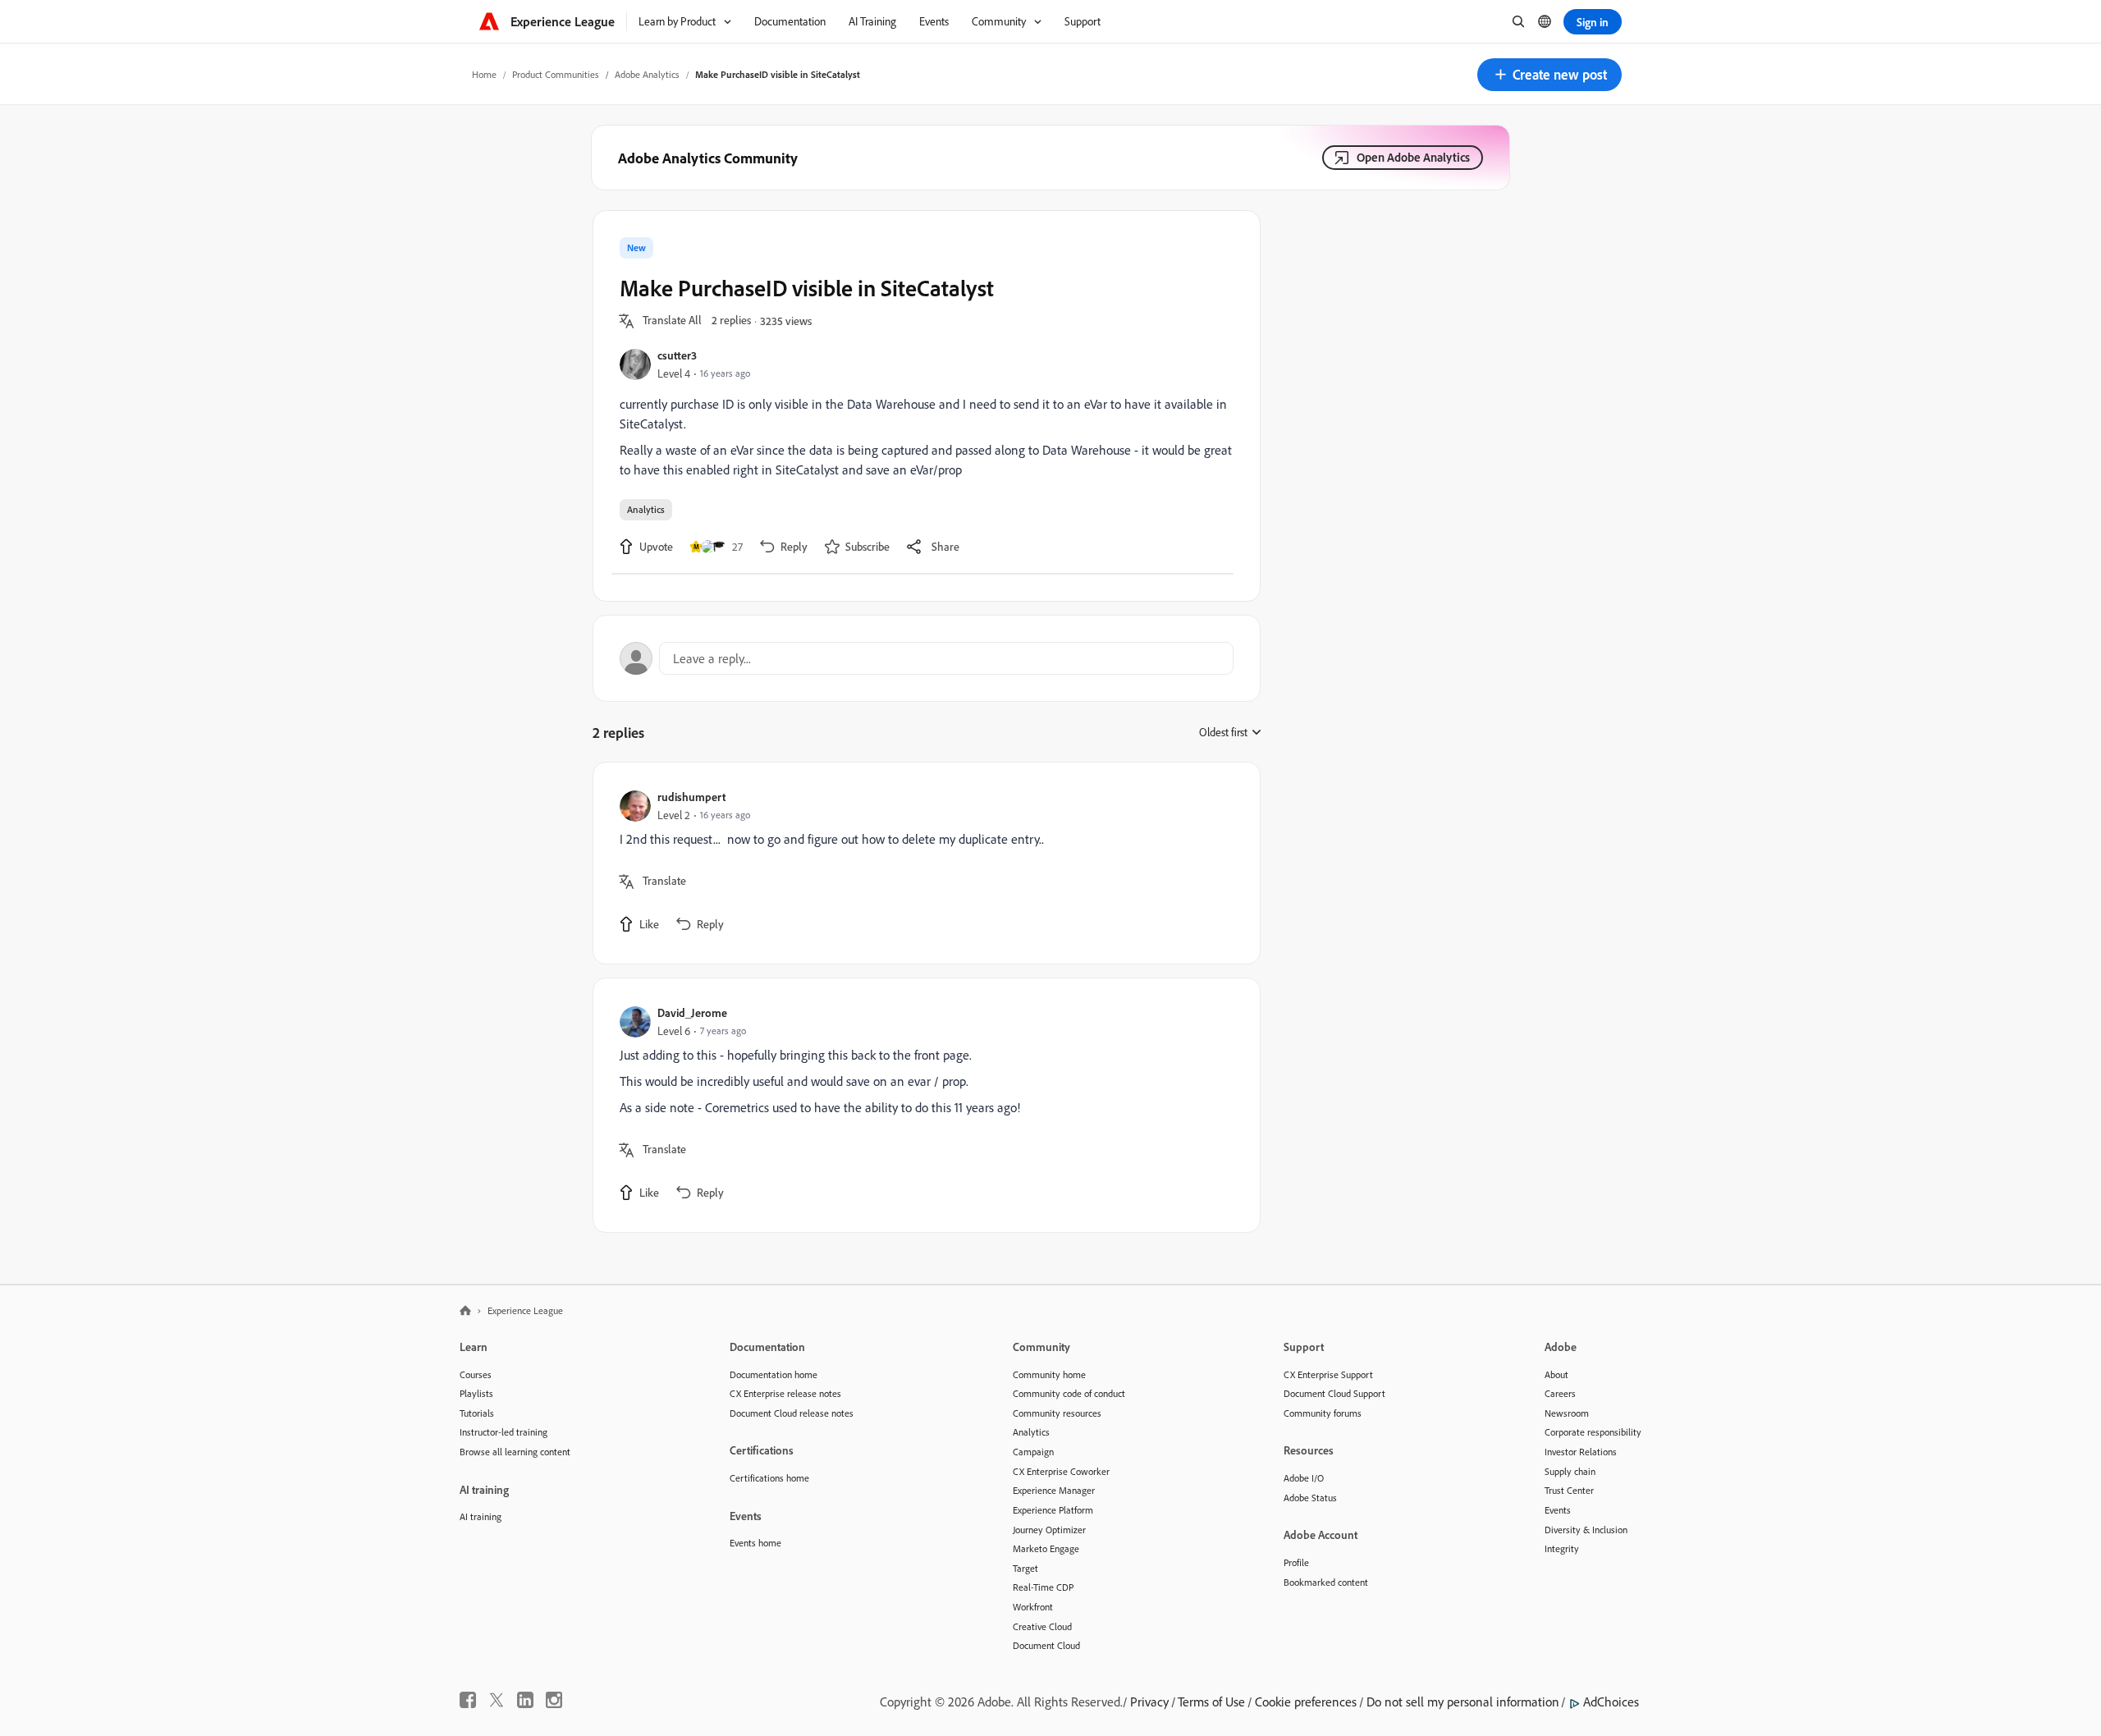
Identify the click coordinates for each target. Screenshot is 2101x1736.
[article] (922, 863)
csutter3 (677, 355)
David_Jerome (692, 1012)
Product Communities (556, 74)
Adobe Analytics (647, 74)
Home (484, 74)
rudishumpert (691, 797)
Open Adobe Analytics (1413, 157)
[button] (1549, 75)
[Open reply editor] (927, 658)
